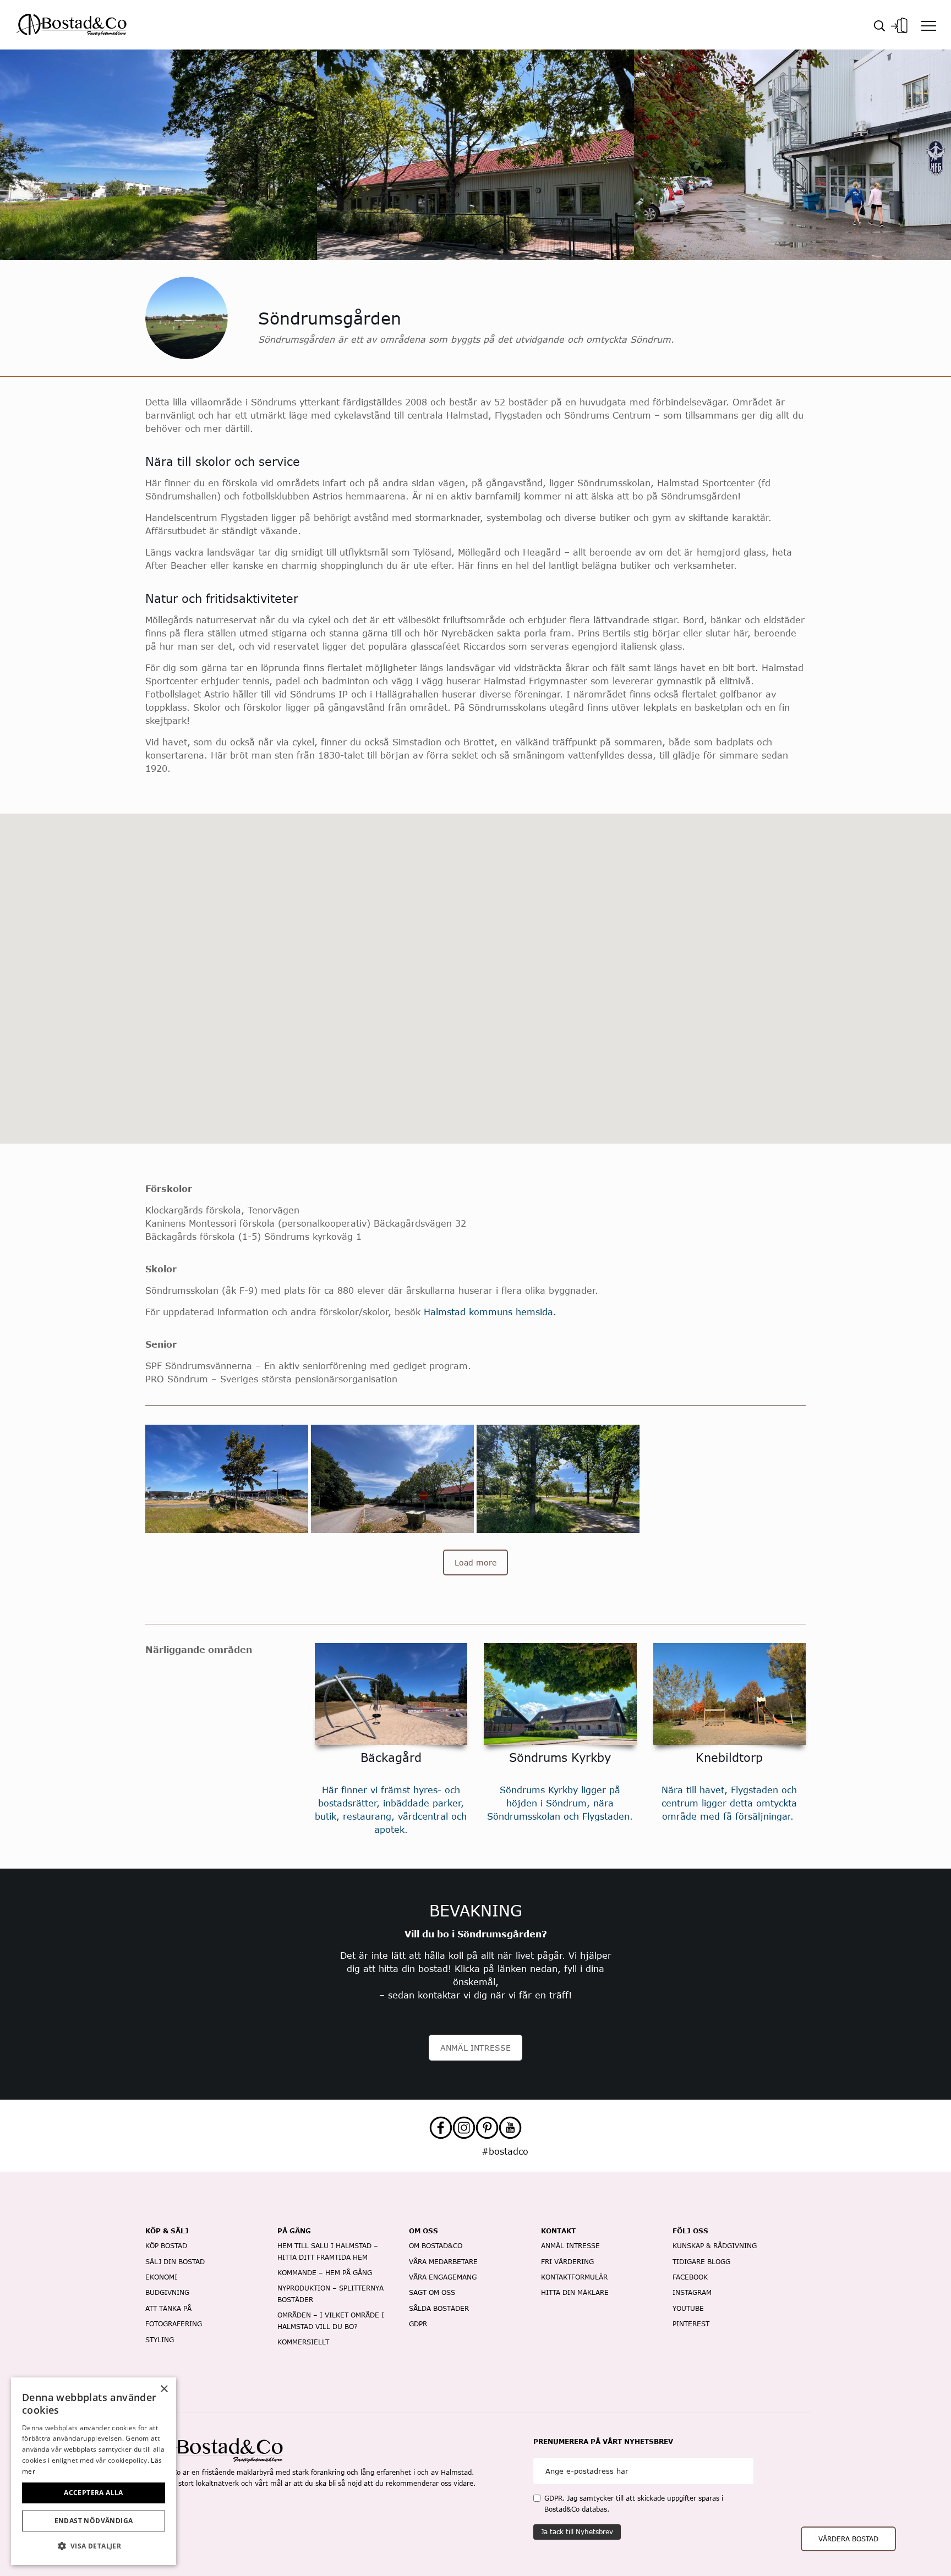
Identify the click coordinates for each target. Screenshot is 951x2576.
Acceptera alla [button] (94, 2493)
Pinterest (691, 2324)
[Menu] (929, 25)
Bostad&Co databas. (577, 2509)
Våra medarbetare (443, 2262)
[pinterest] (487, 2128)
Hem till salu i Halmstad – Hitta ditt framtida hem (328, 2251)
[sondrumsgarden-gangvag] (558, 1479)
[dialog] (94, 2471)
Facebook (690, 2277)
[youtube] (510, 2128)
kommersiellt (303, 2342)
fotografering (174, 2324)
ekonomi (161, 2277)
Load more (475, 1562)
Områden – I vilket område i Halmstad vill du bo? (331, 2320)
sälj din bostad (175, 2262)
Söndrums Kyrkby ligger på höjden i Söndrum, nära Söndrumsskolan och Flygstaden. (560, 1803)
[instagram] (464, 2128)
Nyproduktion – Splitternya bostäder (330, 2294)
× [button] (164, 2389)
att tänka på (168, 2308)
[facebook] (441, 2128)
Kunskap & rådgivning (715, 2246)
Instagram (692, 2292)
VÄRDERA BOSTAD (848, 2539)
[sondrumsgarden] (724, 1431)
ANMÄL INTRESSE (475, 2048)
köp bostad (166, 2246)
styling (160, 2340)
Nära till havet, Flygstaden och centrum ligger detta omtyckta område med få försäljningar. (729, 1803)
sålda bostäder (439, 2308)
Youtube (688, 2308)
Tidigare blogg (701, 2262)
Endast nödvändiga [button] (94, 2521)
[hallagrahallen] (724, 1450)
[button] (94, 2546)
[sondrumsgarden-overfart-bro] (227, 1479)
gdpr (418, 2324)
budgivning (167, 2292)
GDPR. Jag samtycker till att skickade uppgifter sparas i (634, 2504)
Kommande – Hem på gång (325, 2273)
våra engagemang (443, 2277)
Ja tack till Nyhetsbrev (577, 2532)
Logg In (899, 22)
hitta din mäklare (575, 2292)
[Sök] (879, 25)
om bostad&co (436, 2246)
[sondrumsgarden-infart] (392, 1479)
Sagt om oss (432, 2292)
